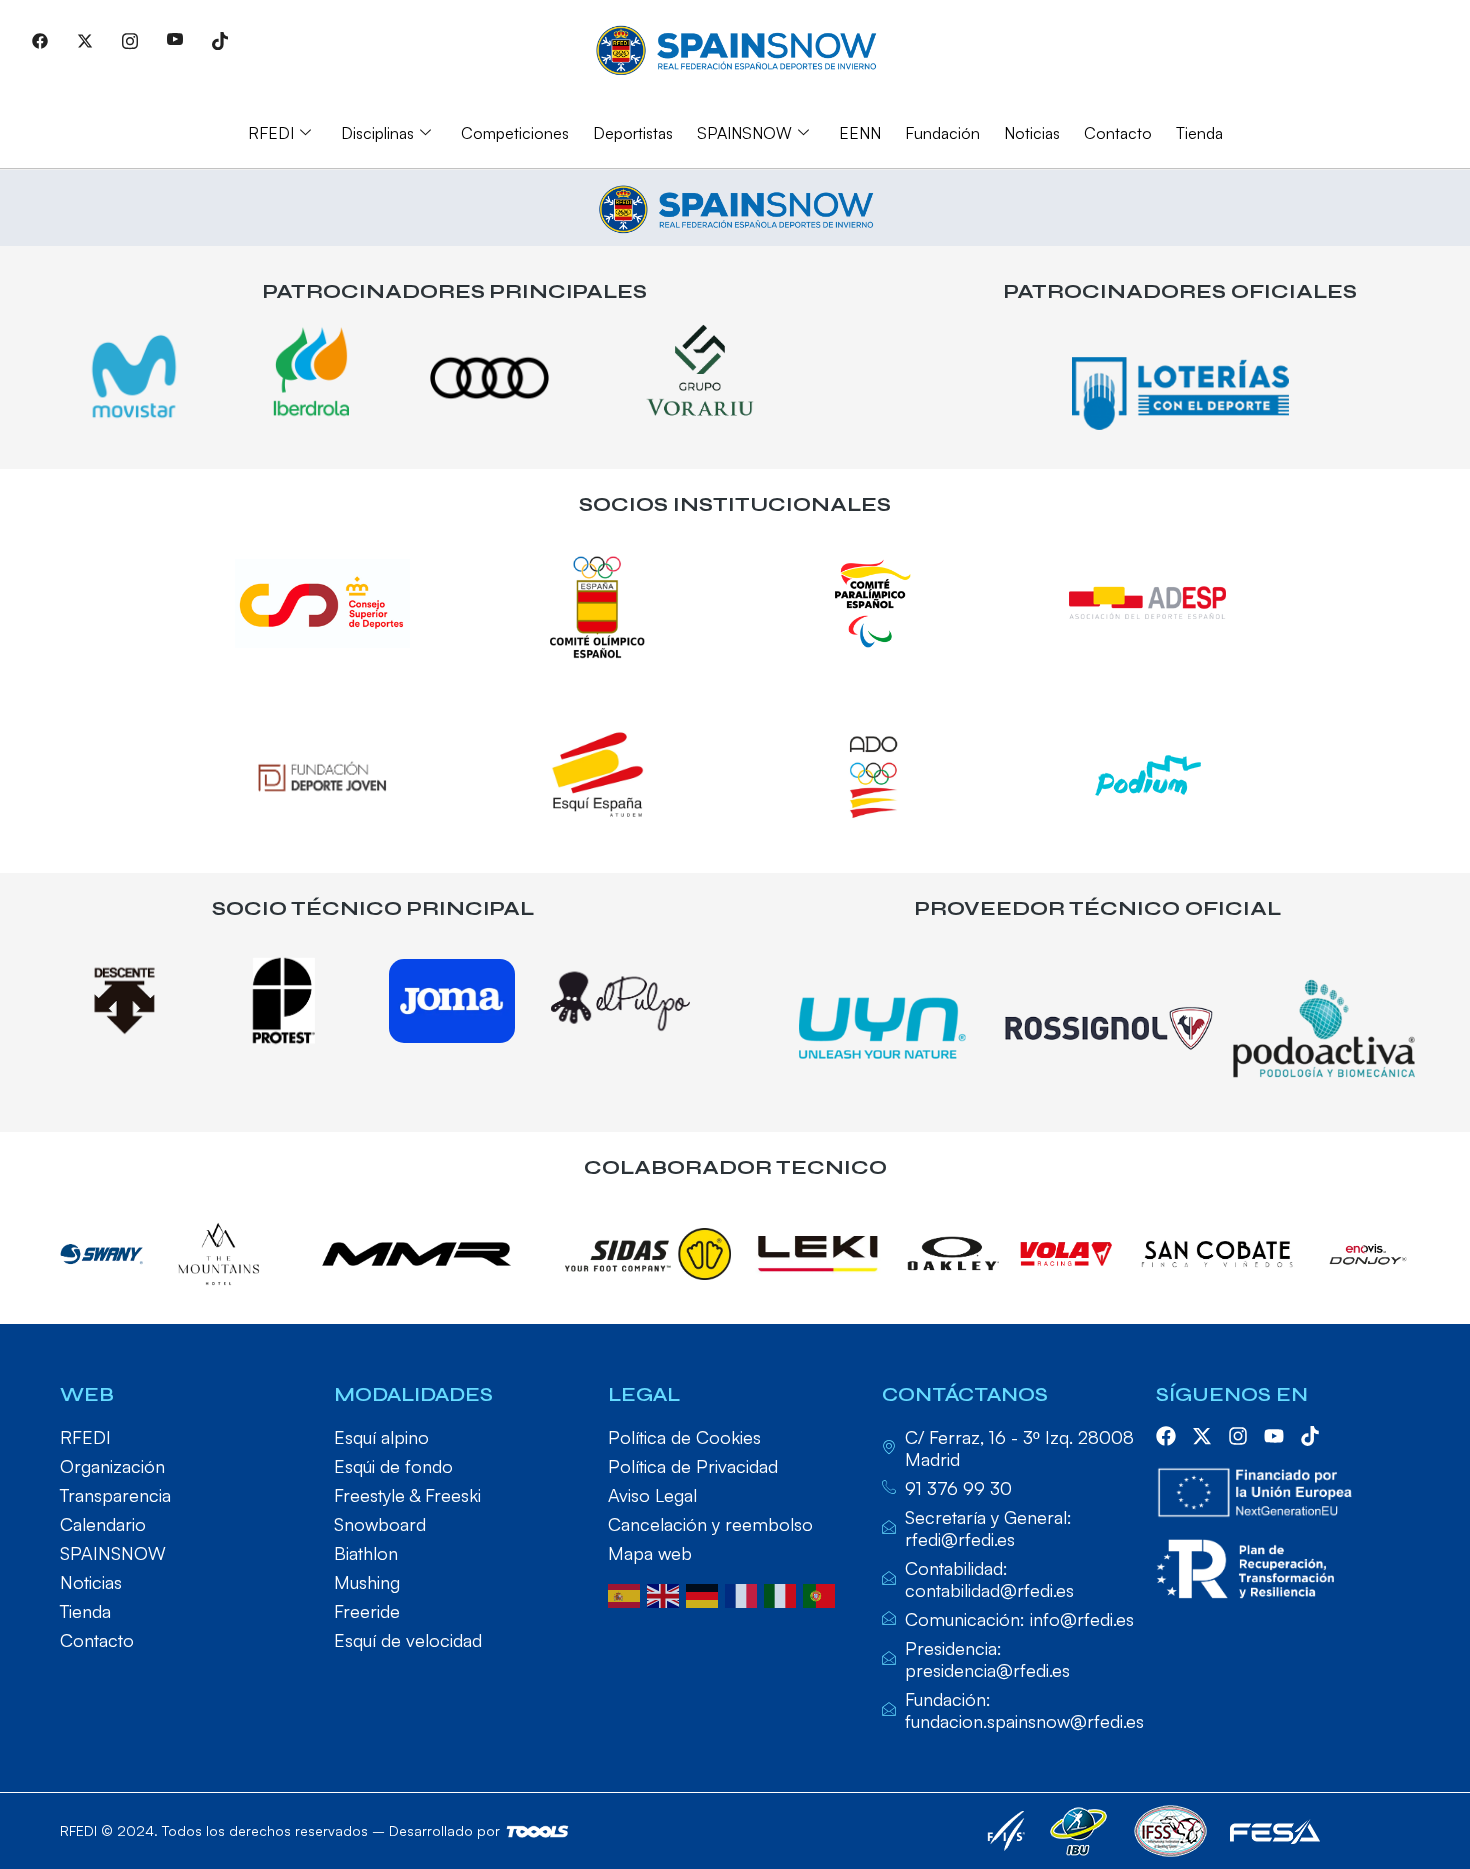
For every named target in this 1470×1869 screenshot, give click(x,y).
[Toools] (537, 1831)
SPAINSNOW (744, 133)
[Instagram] (130, 40)
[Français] (744, 1594)
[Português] (822, 1594)
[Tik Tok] (220, 40)
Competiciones (515, 133)
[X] (85, 40)
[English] (666, 1594)
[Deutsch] (705, 1594)
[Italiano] (783, 1594)
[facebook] (1166, 1436)
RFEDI (271, 133)
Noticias (1032, 133)
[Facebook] (40, 40)
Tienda (1199, 133)
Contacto (1118, 133)
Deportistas (633, 133)
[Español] (627, 1594)
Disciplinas (377, 133)
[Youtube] (175, 40)
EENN (860, 133)
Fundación (942, 133)
